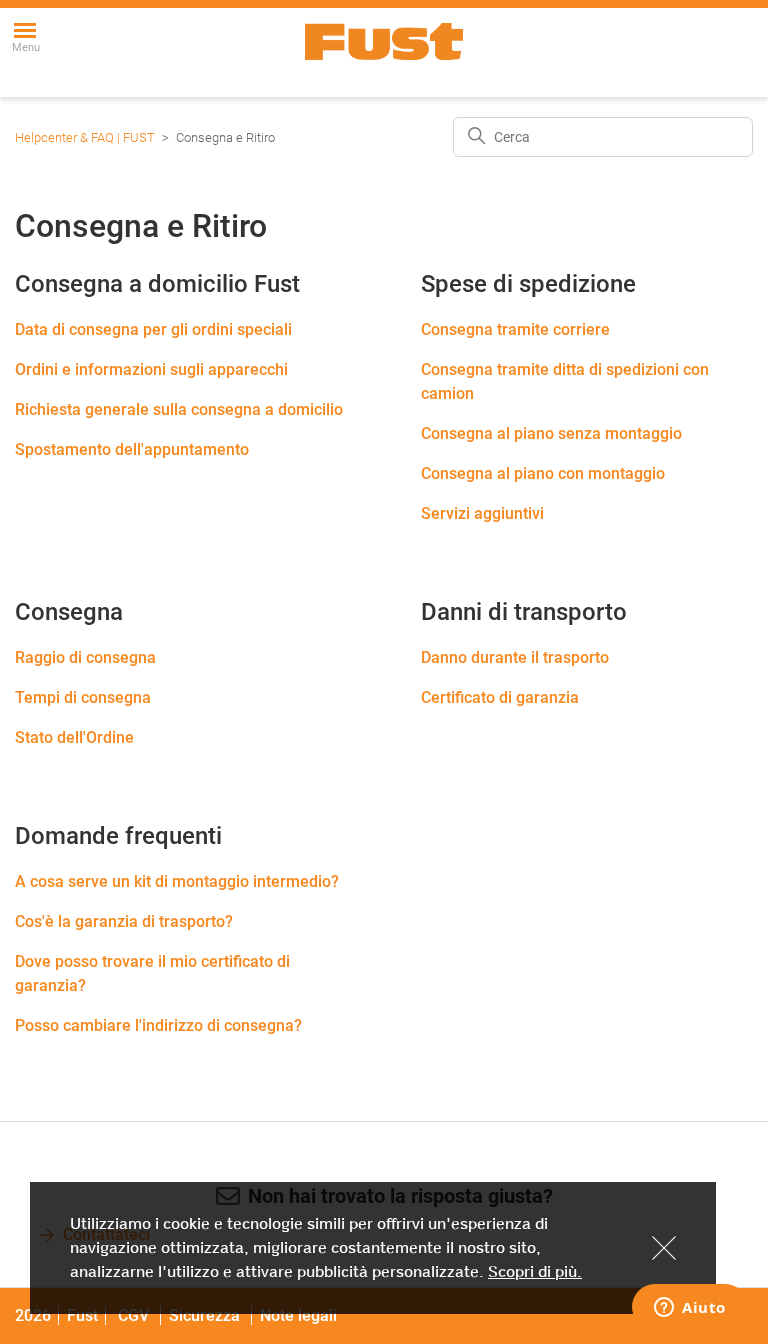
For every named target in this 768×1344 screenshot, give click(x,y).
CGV (133, 1315)
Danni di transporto (524, 612)
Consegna (69, 612)
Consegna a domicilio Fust (157, 284)
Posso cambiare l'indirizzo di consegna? (158, 1025)
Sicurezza (206, 1315)
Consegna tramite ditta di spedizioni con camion (565, 381)
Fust (82, 1315)
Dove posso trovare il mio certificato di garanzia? (152, 973)
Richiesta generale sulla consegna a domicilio (179, 409)
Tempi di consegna (83, 697)
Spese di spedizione (528, 284)
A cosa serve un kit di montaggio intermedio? (177, 881)
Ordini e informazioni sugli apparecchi (151, 369)
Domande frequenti (118, 836)
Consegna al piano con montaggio (543, 473)
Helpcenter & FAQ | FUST (85, 137)
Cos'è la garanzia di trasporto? (124, 921)
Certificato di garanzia (500, 697)
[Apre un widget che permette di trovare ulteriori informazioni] (690, 1309)
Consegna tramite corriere (515, 329)
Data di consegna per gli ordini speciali (153, 329)
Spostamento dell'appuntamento (132, 449)
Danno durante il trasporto (515, 657)
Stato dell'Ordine (74, 737)
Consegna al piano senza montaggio (551, 433)
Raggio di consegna (85, 657)
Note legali (298, 1315)
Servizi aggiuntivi (482, 513)
